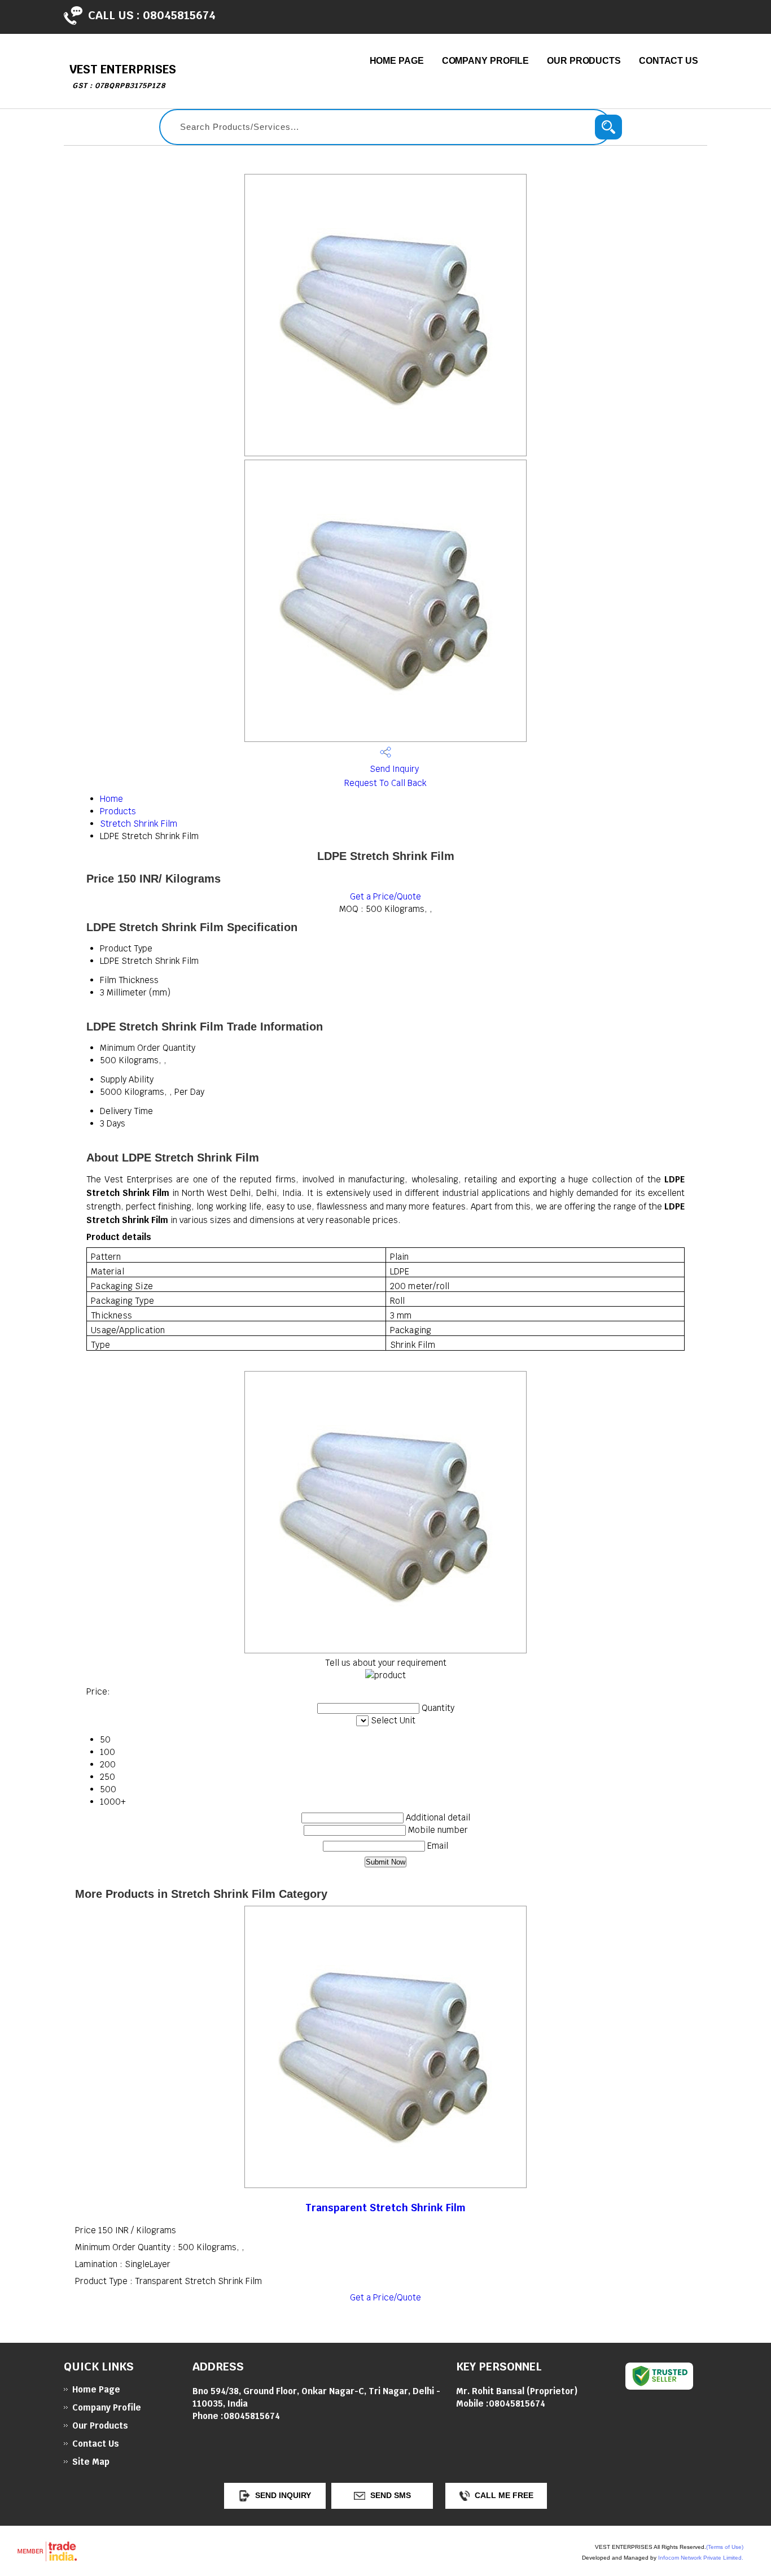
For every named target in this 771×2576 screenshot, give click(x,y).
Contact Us (669, 61)
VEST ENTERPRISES (123, 76)
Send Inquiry (393, 769)
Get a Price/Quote (385, 896)
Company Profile (486, 61)
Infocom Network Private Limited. (701, 2558)
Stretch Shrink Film (139, 824)
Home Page (397, 61)
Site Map (91, 2462)
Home (111, 799)
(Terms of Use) (725, 2547)
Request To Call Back (385, 783)
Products (118, 811)
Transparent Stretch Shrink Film (385, 2208)
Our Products (584, 61)
